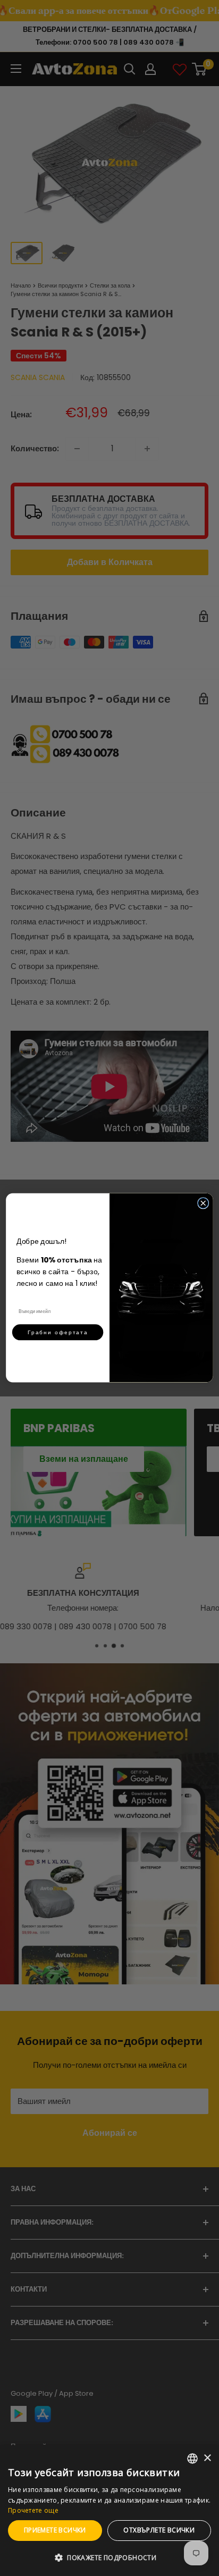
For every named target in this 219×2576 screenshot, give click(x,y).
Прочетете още (33, 2510)
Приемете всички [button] (55, 2530)
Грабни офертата (58, 1332)
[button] (109, 2558)
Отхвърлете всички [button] (159, 2530)
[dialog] (109, 2511)
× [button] (207, 2458)
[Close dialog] (203, 1203)
